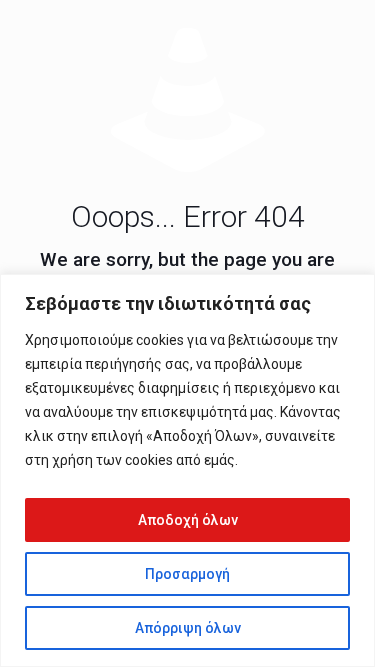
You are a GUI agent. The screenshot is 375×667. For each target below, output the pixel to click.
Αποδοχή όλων (188, 520)
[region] (187, 470)
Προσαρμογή (187, 574)
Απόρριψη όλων (188, 628)
